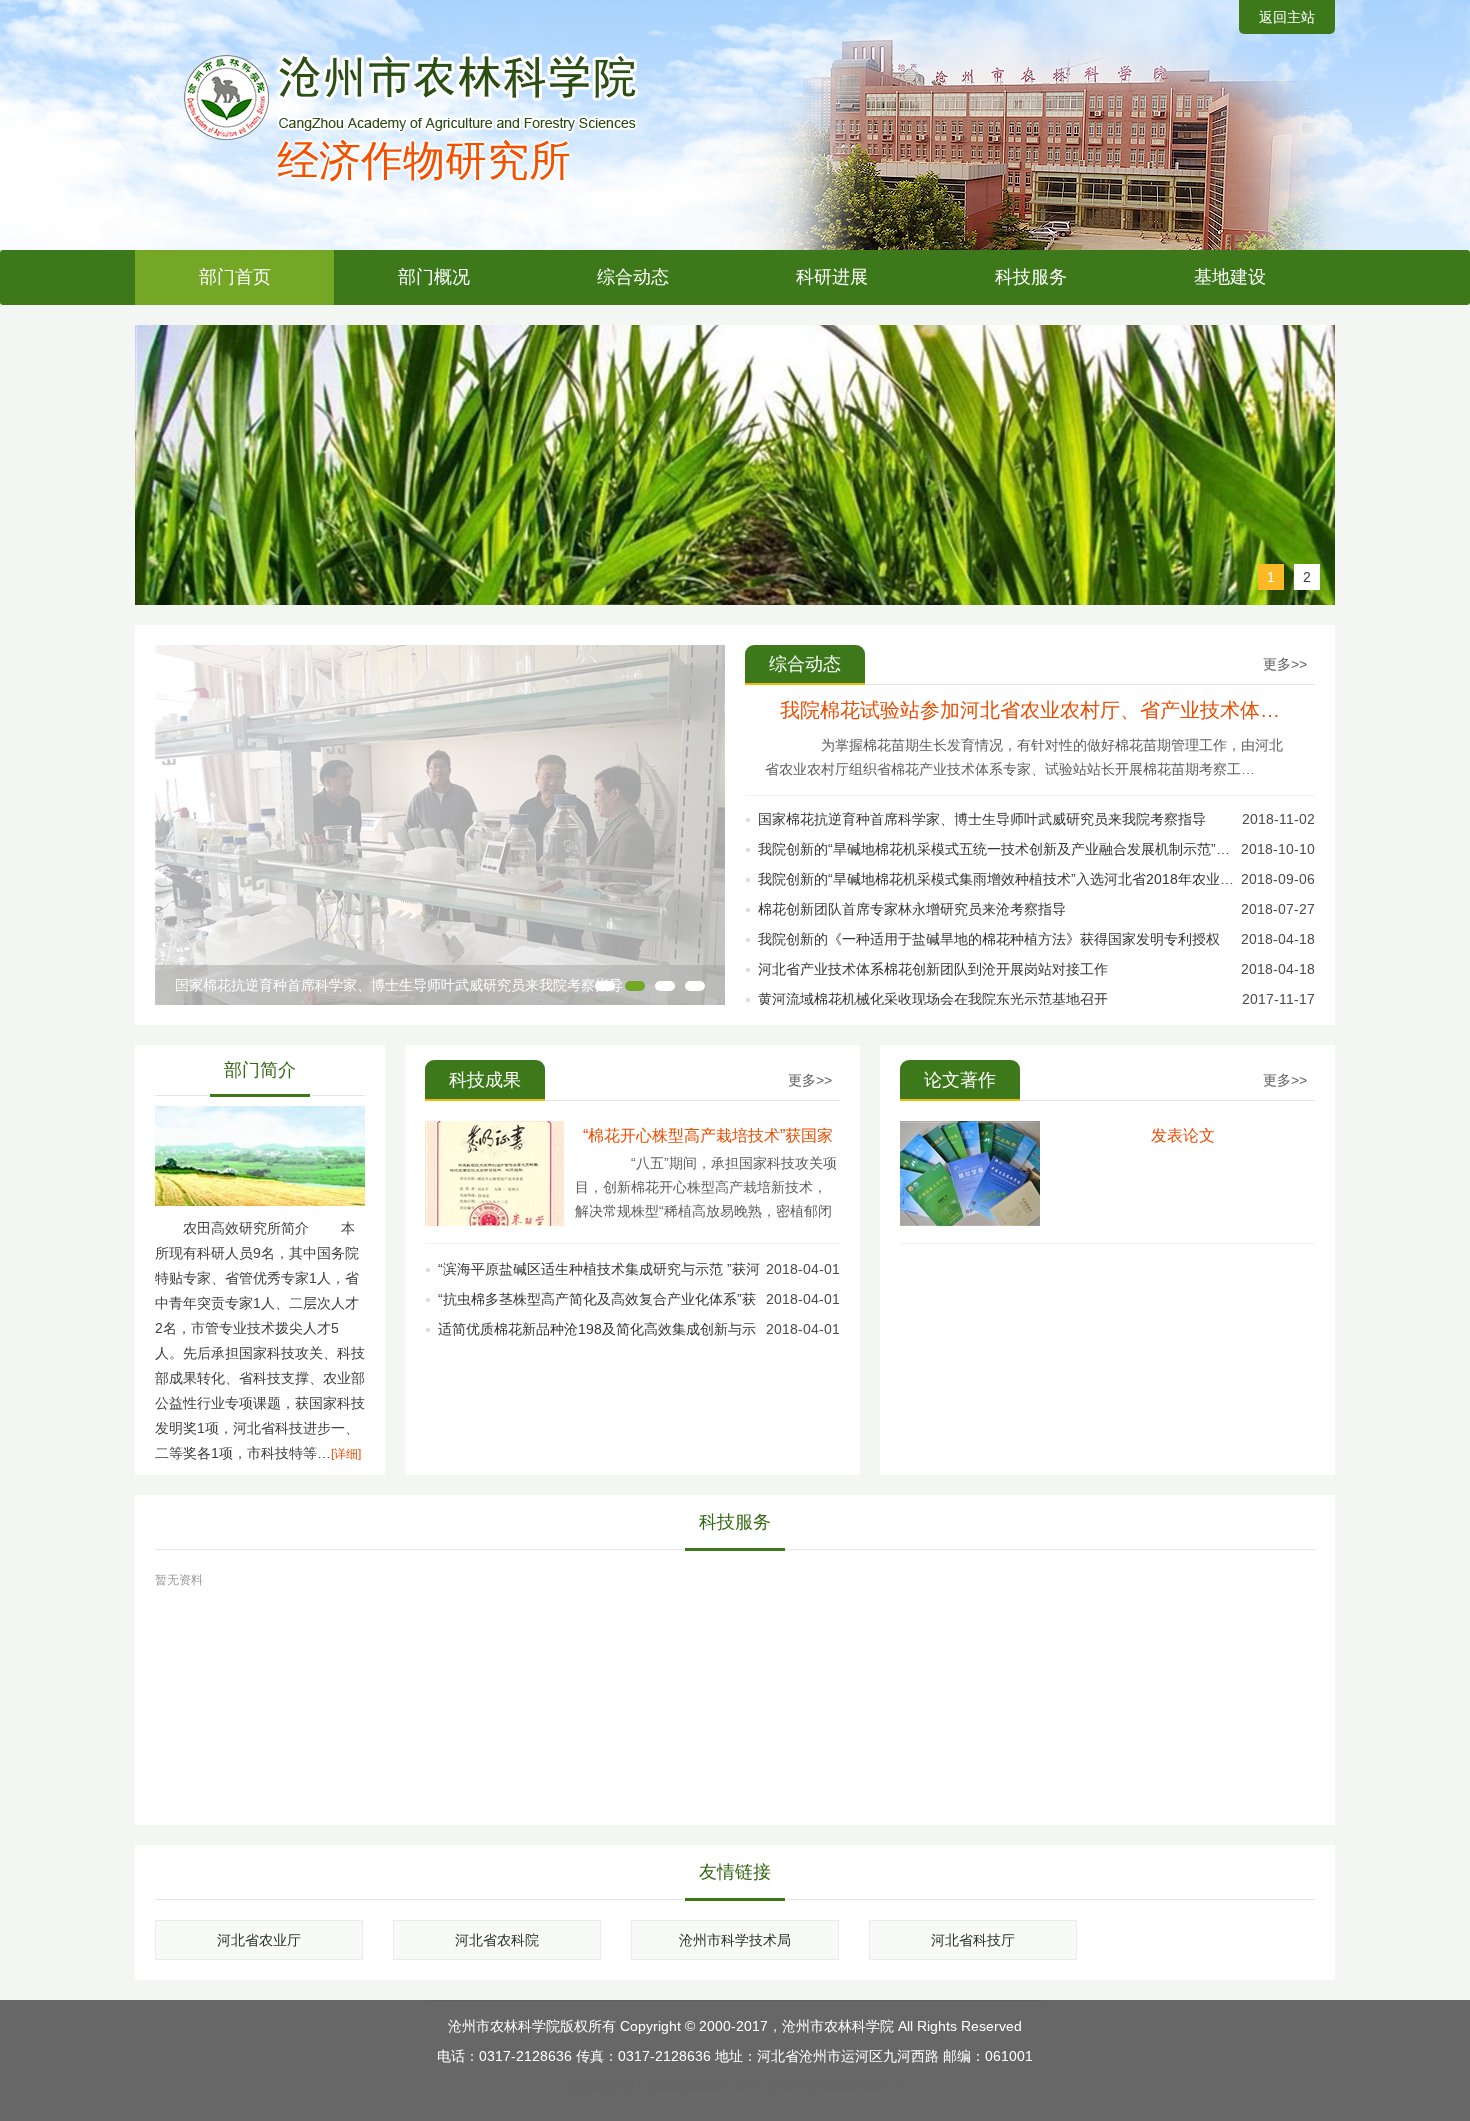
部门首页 (235, 277)
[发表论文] (970, 1221)
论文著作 (960, 1080)
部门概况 (434, 277)
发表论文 (1183, 1135)
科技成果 (485, 1080)
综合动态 (633, 277)
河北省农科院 (497, 1940)
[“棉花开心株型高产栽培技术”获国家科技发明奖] (495, 1221)
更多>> (1285, 664)
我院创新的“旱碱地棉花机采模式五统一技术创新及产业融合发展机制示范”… (994, 849)
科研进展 (832, 277)
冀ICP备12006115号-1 (835, 2086)
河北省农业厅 (259, 1940)
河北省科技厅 (973, 1940)
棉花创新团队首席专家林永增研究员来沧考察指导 (912, 909)
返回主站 (1287, 17)
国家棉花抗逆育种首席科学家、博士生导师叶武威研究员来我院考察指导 (399, 985)
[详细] (346, 1454)
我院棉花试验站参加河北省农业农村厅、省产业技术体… (1030, 710)
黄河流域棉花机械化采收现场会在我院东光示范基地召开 (933, 999)
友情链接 (735, 1872)
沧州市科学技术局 (735, 1940)
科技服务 (1031, 277)
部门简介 (260, 1070)
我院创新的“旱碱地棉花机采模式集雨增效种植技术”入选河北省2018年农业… (996, 879)
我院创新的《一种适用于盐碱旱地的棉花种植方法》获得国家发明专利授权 (989, 939)
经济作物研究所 (424, 161)
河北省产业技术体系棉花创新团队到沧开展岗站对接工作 (933, 969)
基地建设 (1230, 277)
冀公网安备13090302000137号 (663, 2086)
